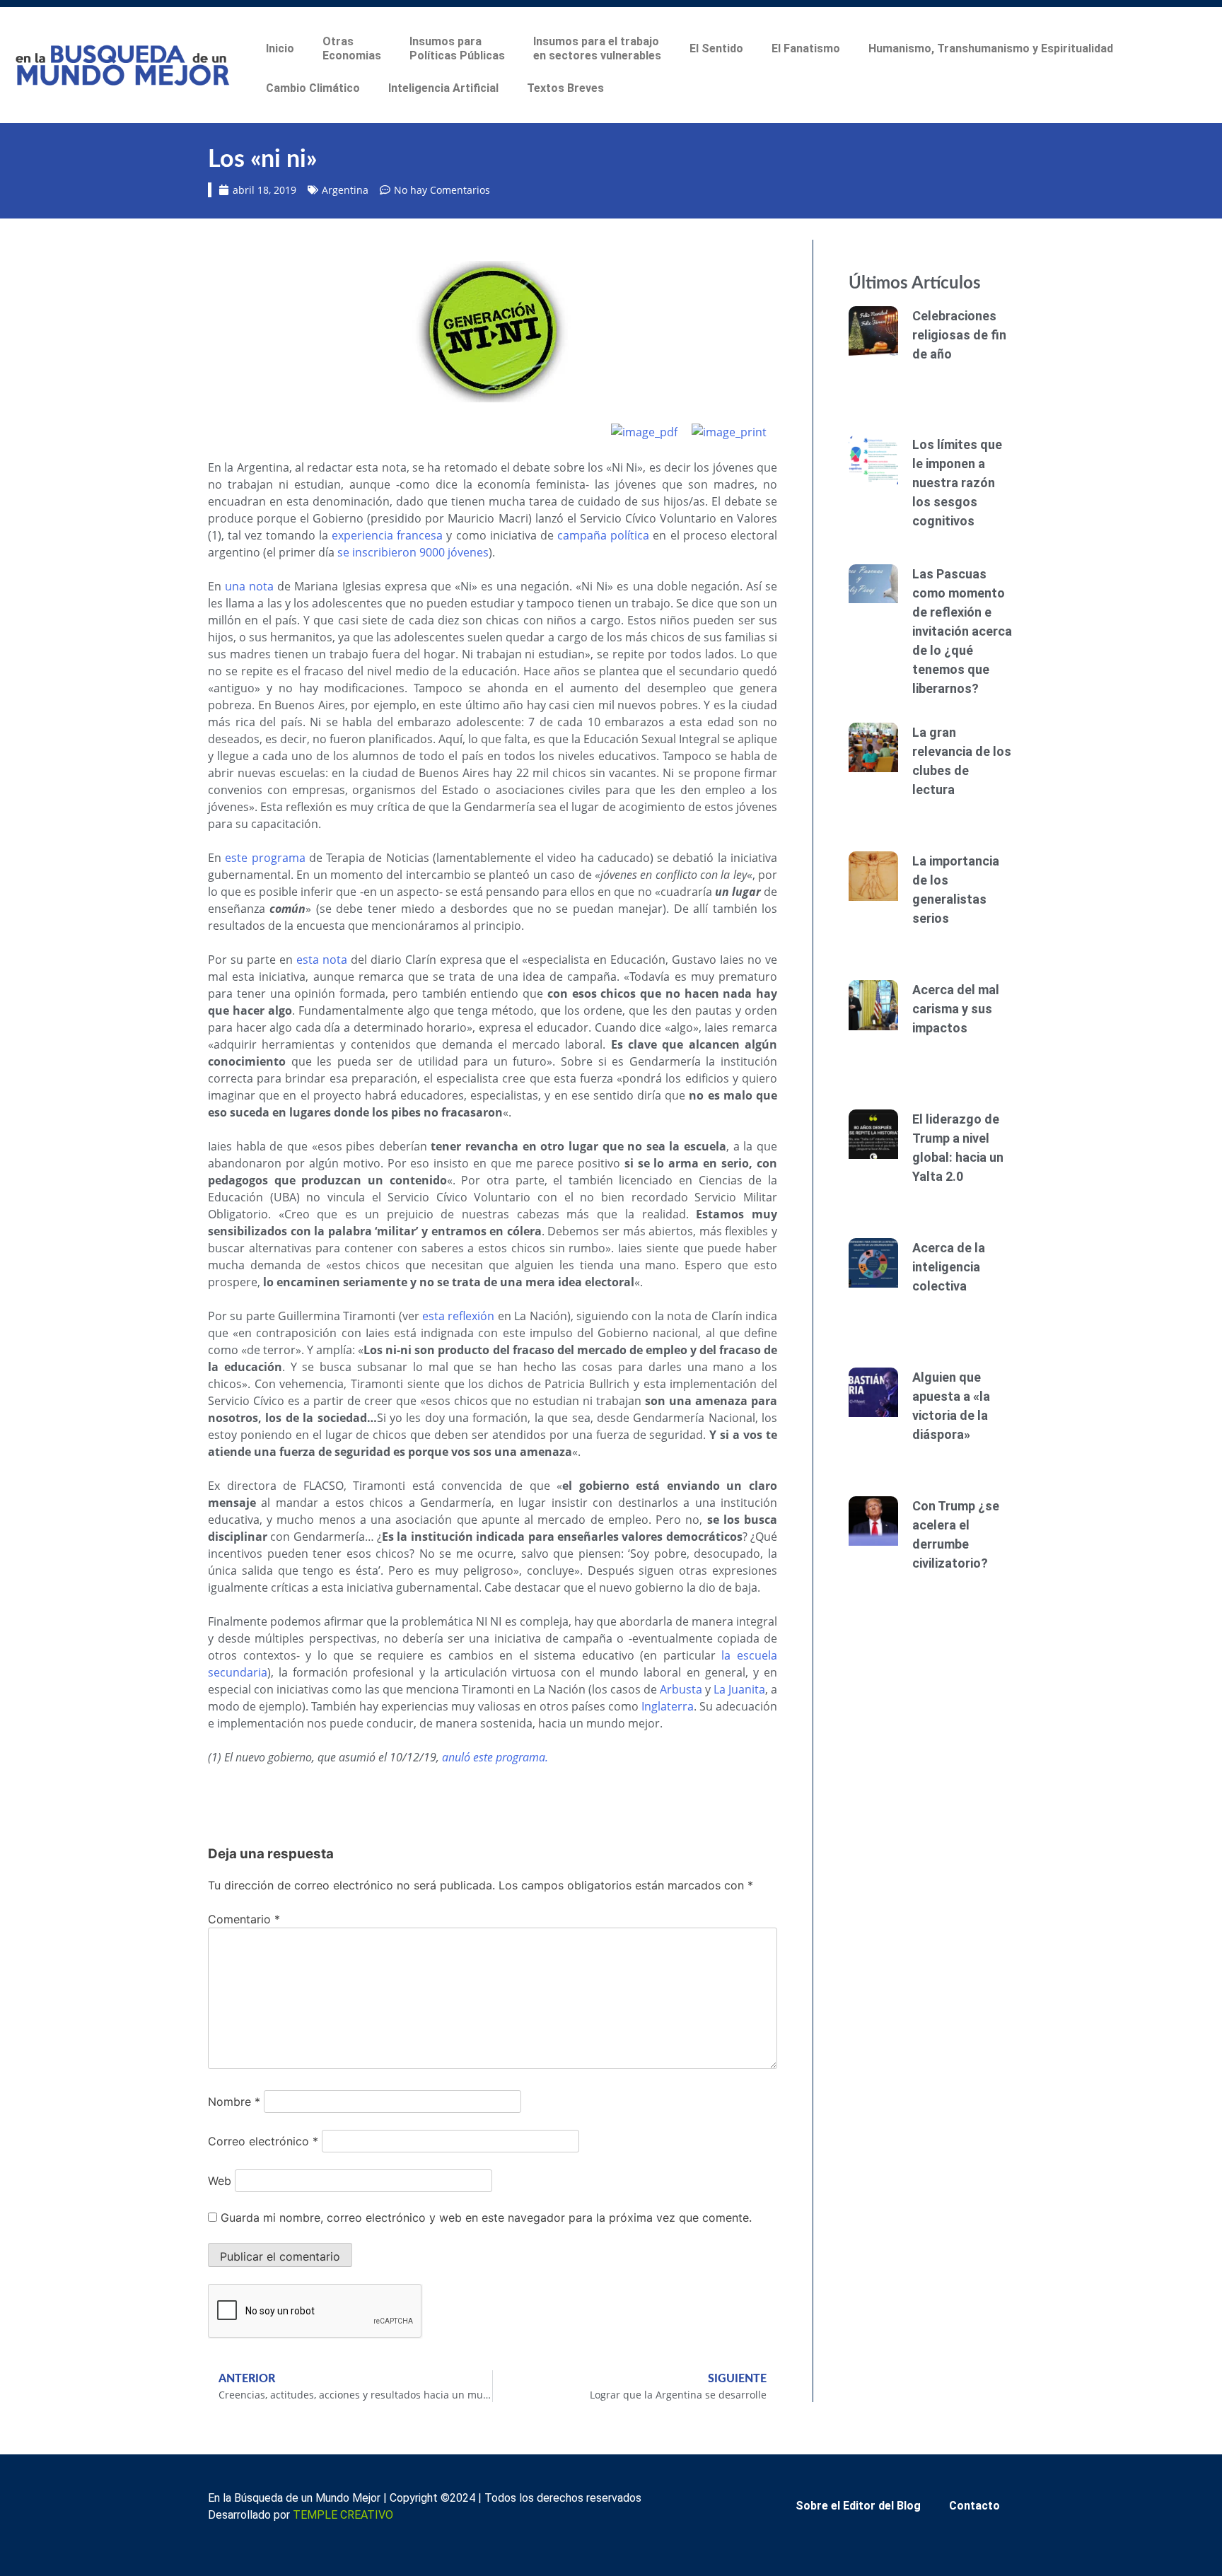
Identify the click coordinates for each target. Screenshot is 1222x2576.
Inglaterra (668, 1706)
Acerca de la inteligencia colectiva (949, 1267)
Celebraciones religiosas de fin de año (959, 335)
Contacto (974, 2506)
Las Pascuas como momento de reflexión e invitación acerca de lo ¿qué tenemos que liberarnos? (962, 631)
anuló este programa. (495, 1757)
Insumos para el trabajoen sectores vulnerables (597, 48)
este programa (265, 858)
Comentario (244, 1919)
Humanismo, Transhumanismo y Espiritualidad (991, 48)
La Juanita (739, 1689)
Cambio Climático (313, 88)
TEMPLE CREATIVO (343, 2515)
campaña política (603, 535)
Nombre (234, 2102)
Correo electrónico (263, 2141)
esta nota (322, 960)
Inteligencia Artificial (443, 88)
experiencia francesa (387, 535)
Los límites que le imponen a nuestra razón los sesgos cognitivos (957, 483)
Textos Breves (565, 88)
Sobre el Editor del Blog (858, 2506)
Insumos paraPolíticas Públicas (457, 48)
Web (220, 2181)
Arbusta (681, 1689)
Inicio (280, 48)
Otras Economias (352, 48)
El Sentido (716, 48)
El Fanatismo (806, 48)
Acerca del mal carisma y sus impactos (956, 1009)
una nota (249, 586)
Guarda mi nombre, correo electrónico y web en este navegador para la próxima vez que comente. (486, 2217)
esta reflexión (458, 1316)
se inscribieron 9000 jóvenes (413, 552)
